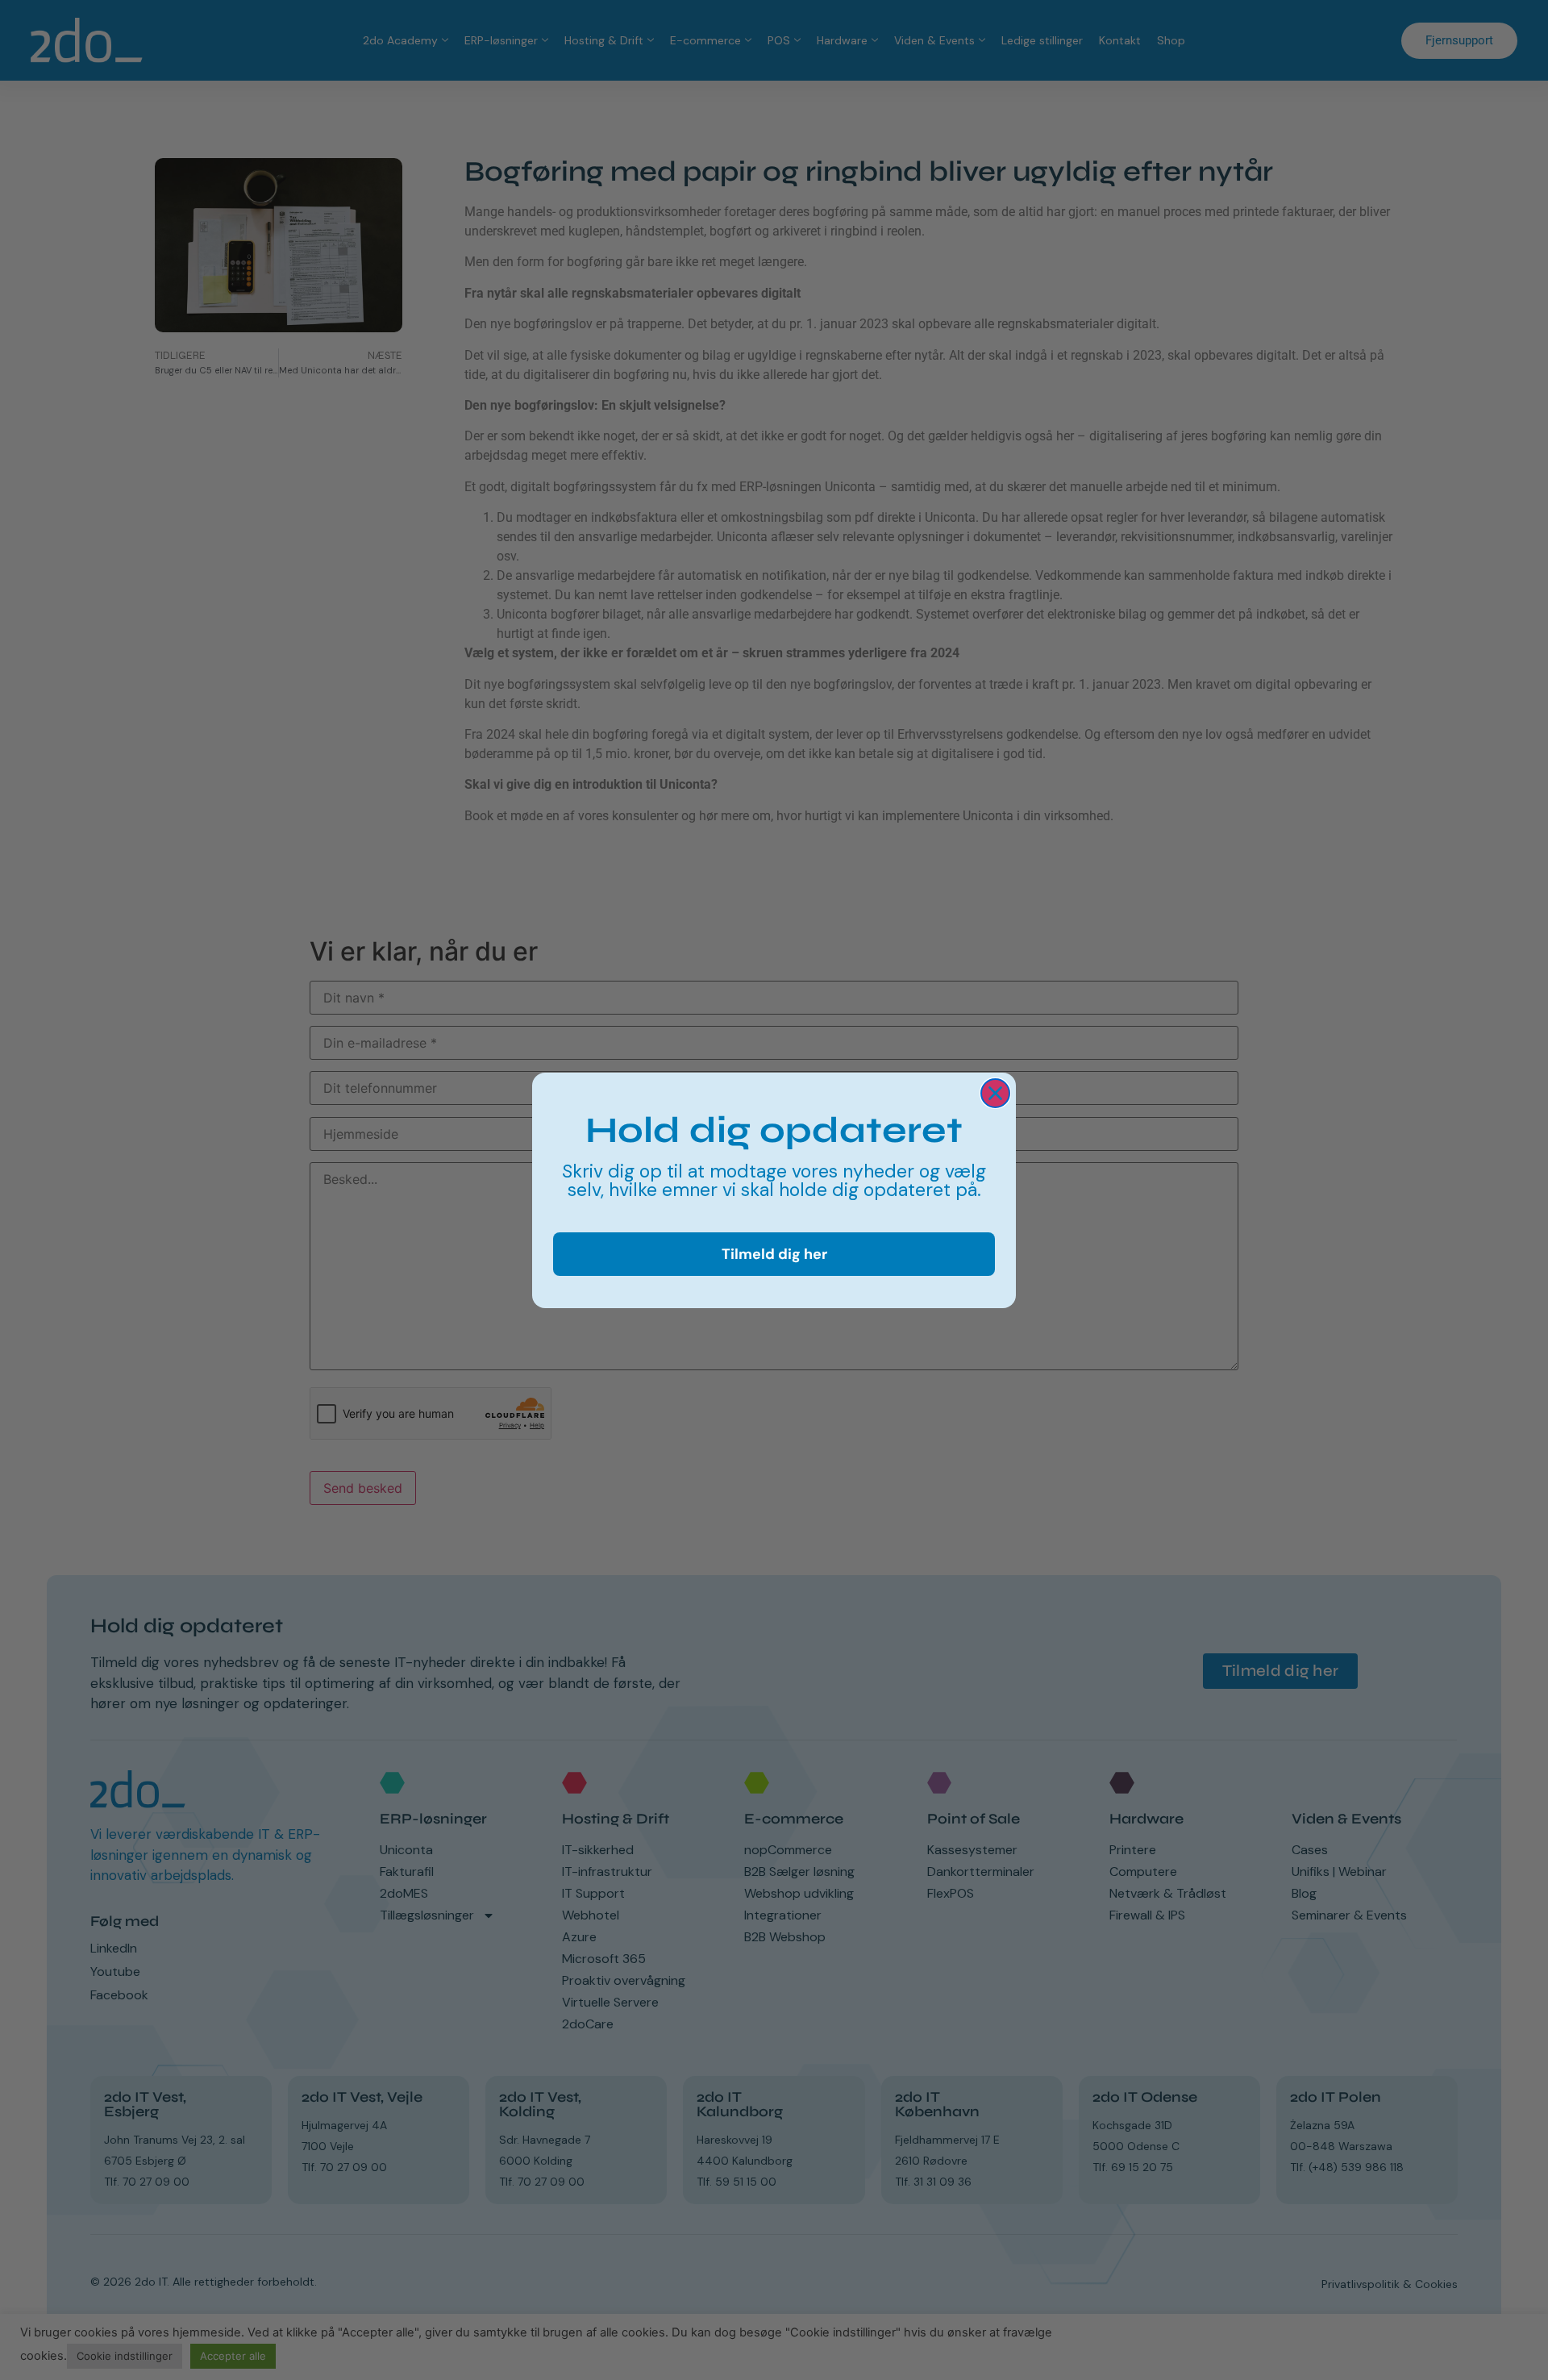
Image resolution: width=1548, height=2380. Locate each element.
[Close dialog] (995, 1093)
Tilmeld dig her (774, 1253)
